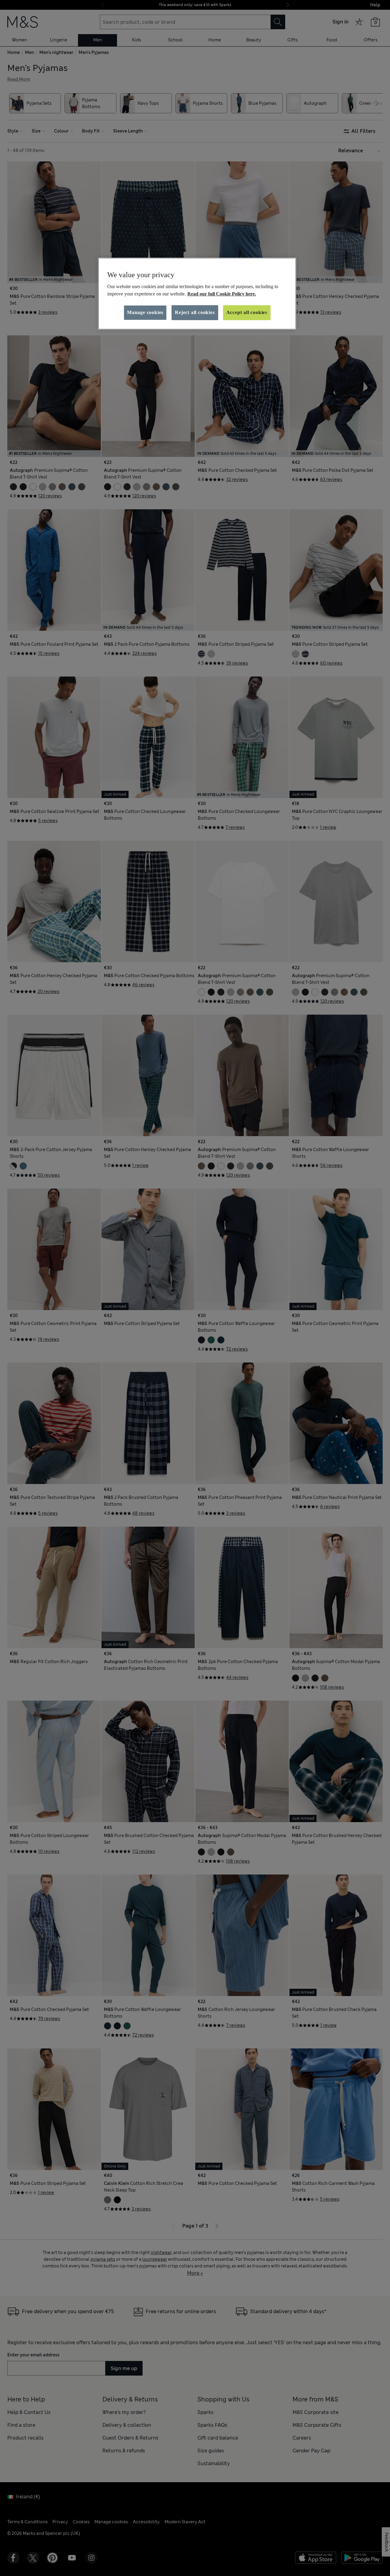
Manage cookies (145, 312)
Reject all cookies (195, 312)
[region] (197, 294)
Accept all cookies (247, 312)
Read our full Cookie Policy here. (222, 294)
